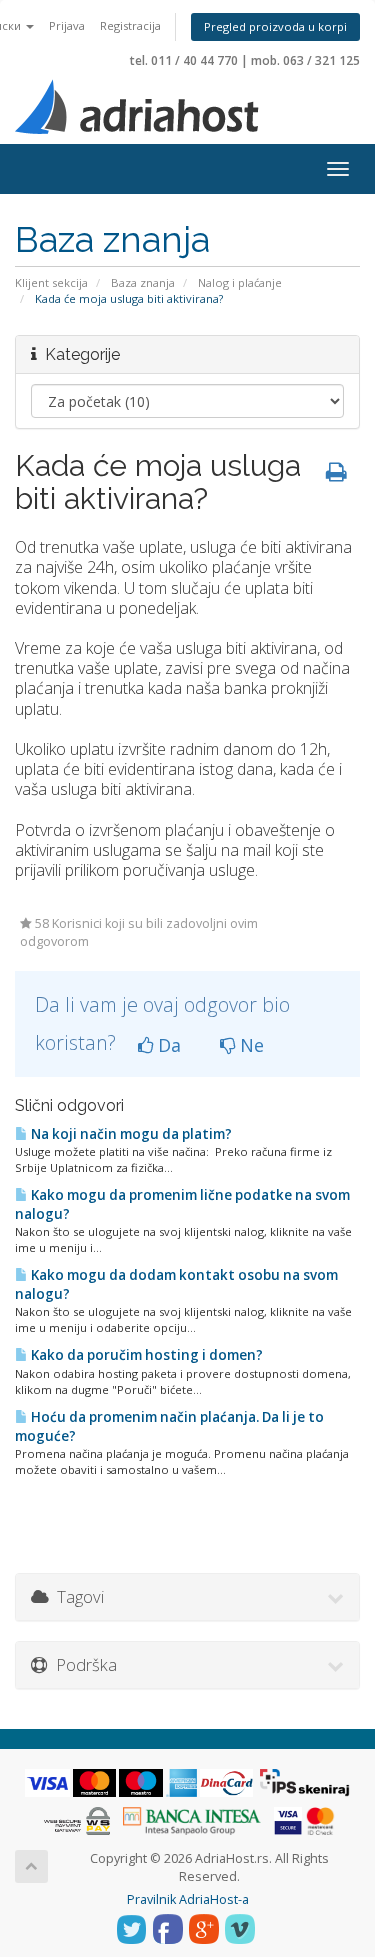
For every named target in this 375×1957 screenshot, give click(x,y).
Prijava (67, 25)
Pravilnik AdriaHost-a (188, 1899)
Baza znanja (143, 282)
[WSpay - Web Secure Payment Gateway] (77, 1819)
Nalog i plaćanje (240, 282)
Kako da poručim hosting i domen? (145, 1355)
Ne (249, 1045)
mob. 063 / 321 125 (305, 60)
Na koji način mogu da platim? (130, 1134)
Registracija (130, 25)
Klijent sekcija (51, 282)
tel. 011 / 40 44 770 (184, 60)
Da (167, 1045)
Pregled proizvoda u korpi (275, 26)
